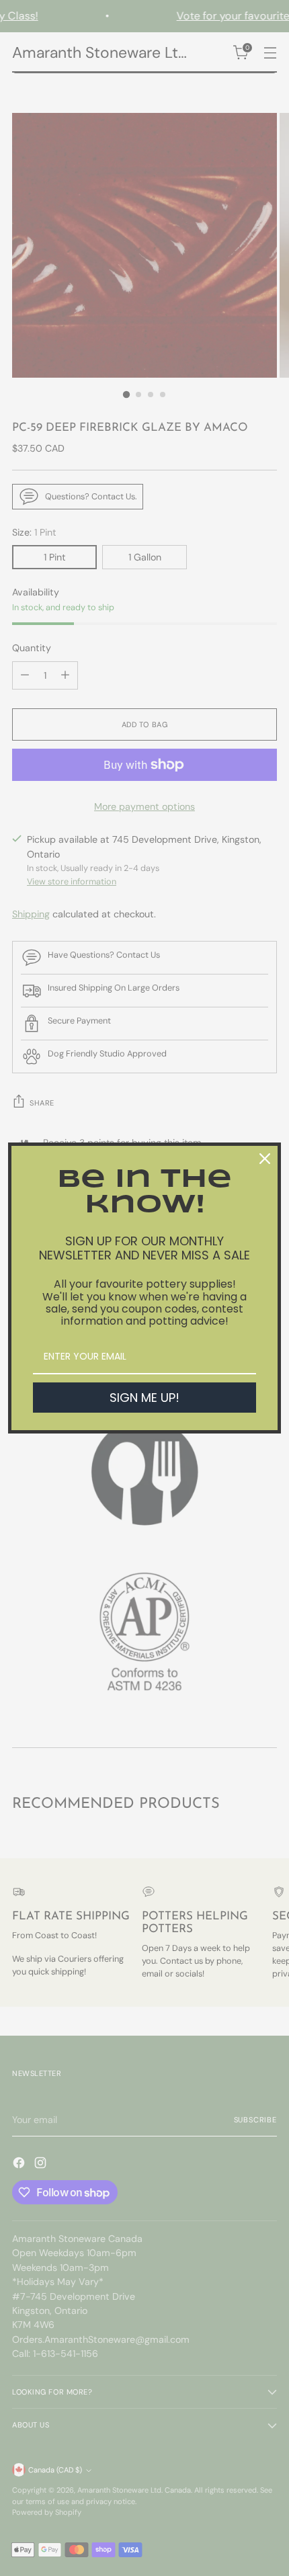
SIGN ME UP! (144, 1398)
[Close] (265, 1159)
